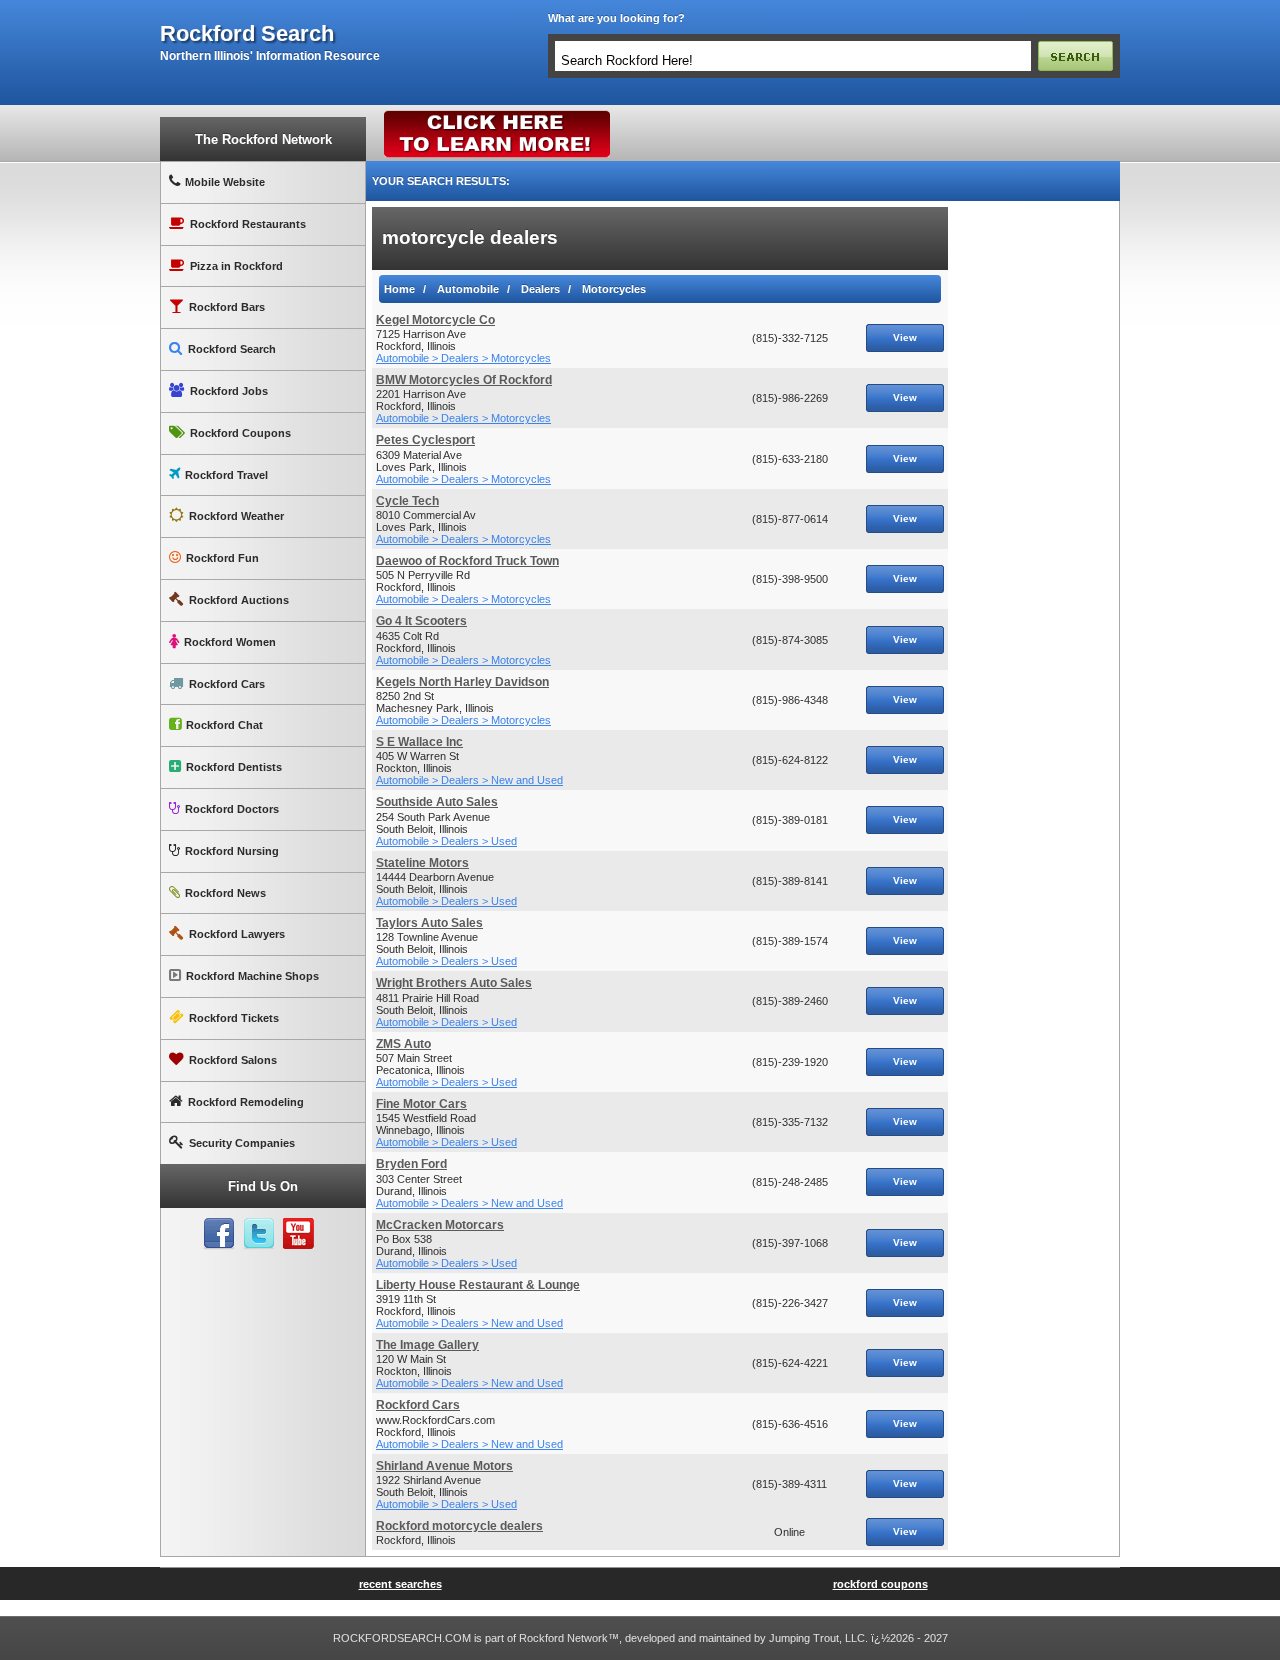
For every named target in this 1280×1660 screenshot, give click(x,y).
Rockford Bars (227, 307)
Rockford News (225, 893)
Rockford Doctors (232, 809)
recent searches (400, 1584)
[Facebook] (219, 1234)
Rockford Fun (222, 558)
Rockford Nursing (232, 851)
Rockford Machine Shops (252, 976)
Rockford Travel (226, 475)
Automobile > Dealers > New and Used (469, 780)
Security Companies (242, 1143)
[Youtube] (299, 1234)
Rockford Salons (233, 1060)
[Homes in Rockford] (497, 115)
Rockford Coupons (240, 433)
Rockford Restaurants (248, 224)
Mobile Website (225, 182)
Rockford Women (230, 642)
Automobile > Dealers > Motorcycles (463, 358)
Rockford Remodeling (246, 1102)
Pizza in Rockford (236, 266)
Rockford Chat (224, 725)
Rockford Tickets (234, 1018)
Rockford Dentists (234, 767)
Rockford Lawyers (237, 934)
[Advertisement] (1034, 507)
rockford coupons (880, 1584)
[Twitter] (259, 1234)
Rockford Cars (227, 684)
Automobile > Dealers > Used (446, 841)
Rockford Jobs (229, 391)
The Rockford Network (263, 139)
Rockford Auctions (239, 600)
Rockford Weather (236, 516)
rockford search (247, 34)
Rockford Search (232, 349)
